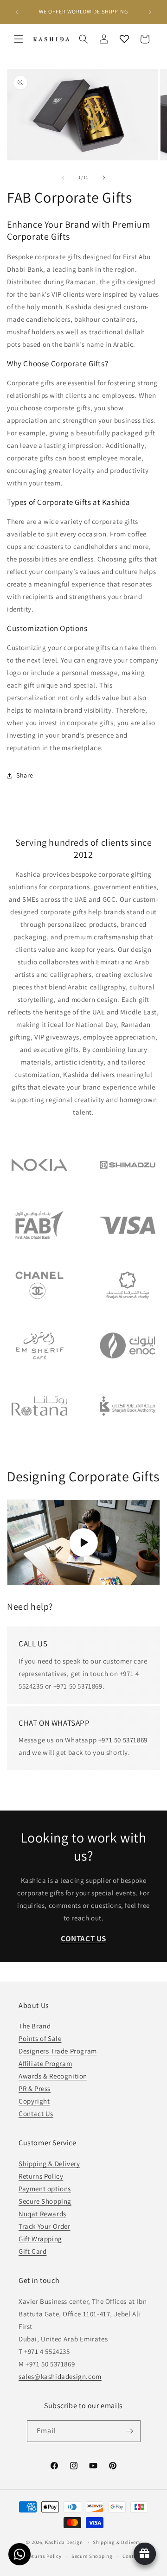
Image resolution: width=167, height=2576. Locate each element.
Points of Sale (40, 2038)
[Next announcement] (150, 12)
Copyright (34, 2101)
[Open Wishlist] (124, 39)
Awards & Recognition (53, 2076)
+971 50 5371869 (123, 1740)
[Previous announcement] (17, 12)
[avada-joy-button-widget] (145, 2554)
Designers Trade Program (58, 2051)
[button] (19, 39)
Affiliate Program (45, 2063)
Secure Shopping (45, 2201)
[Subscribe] (130, 2431)
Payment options (45, 2189)
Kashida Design (64, 2542)
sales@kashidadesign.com (60, 2376)
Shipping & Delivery (49, 2164)
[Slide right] (104, 178)
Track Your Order (45, 2226)
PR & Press (35, 2088)
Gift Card (32, 2251)
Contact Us (36, 2114)
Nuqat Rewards (42, 2214)
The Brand (35, 2026)
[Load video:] (83, 1542)
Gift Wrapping (40, 2239)
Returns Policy (41, 2176)
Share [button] (25, 775)
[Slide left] (63, 178)
